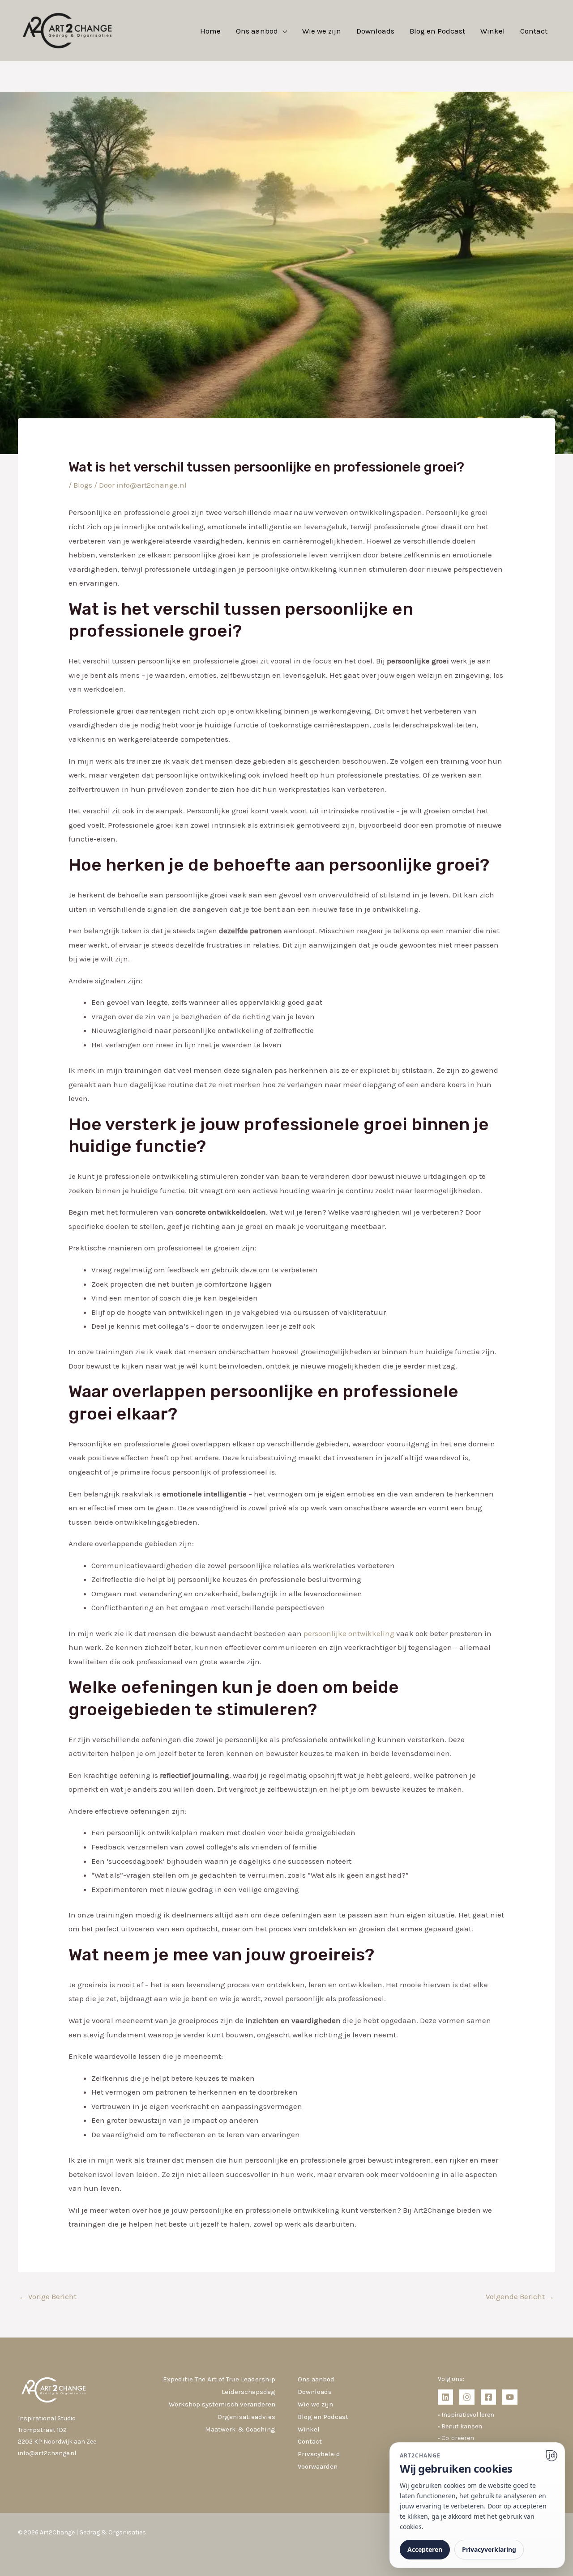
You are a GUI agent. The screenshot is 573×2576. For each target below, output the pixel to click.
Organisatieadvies (246, 2417)
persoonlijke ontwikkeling (349, 1633)
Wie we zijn (322, 31)
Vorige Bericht (48, 2296)
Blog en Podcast (437, 31)
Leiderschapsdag (248, 2392)
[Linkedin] (445, 2397)
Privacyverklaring (489, 2549)
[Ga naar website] (552, 2456)
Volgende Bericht (520, 2296)
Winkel (493, 31)
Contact (534, 31)
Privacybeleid (319, 2454)
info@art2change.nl (47, 2453)
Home (210, 31)
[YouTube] (510, 2397)
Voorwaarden (318, 2466)
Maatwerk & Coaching (240, 2429)
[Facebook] (488, 2397)
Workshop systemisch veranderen (222, 2404)
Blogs (83, 485)
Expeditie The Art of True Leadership (219, 2379)
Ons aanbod (257, 31)
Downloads (375, 31)
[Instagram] (467, 2397)
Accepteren (425, 2549)
